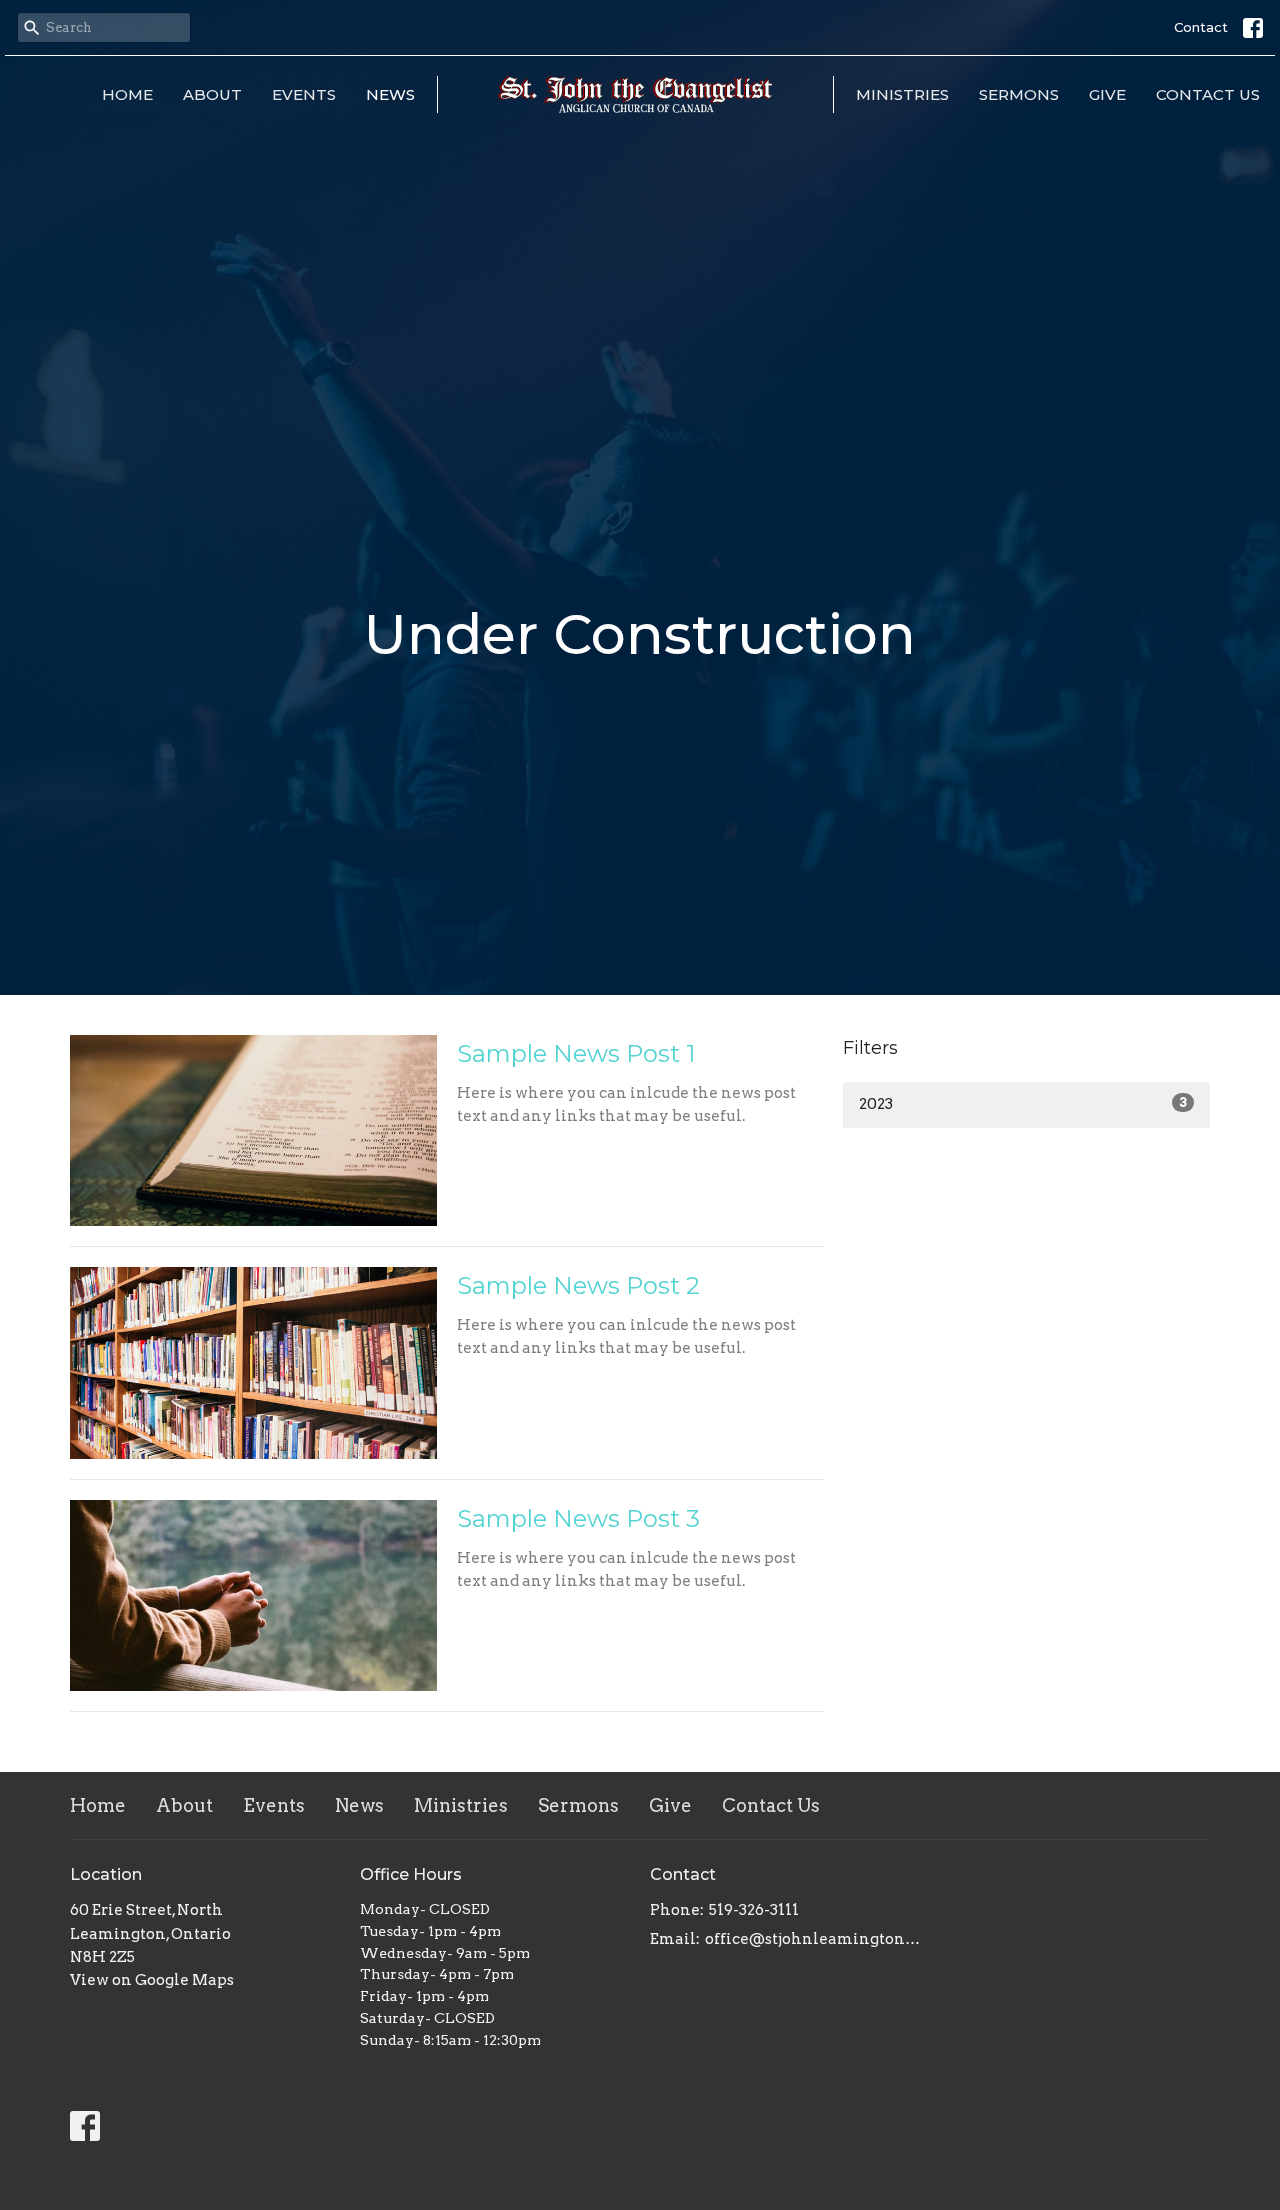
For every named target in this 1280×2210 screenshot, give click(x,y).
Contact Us (1208, 94)
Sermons (1019, 94)
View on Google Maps (152, 1980)
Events (304, 94)
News (390, 94)
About (212, 94)
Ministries (902, 94)
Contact (1201, 27)
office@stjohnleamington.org (812, 1939)
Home (127, 94)
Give (1107, 94)
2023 (1023, 1104)
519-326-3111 (754, 1910)
